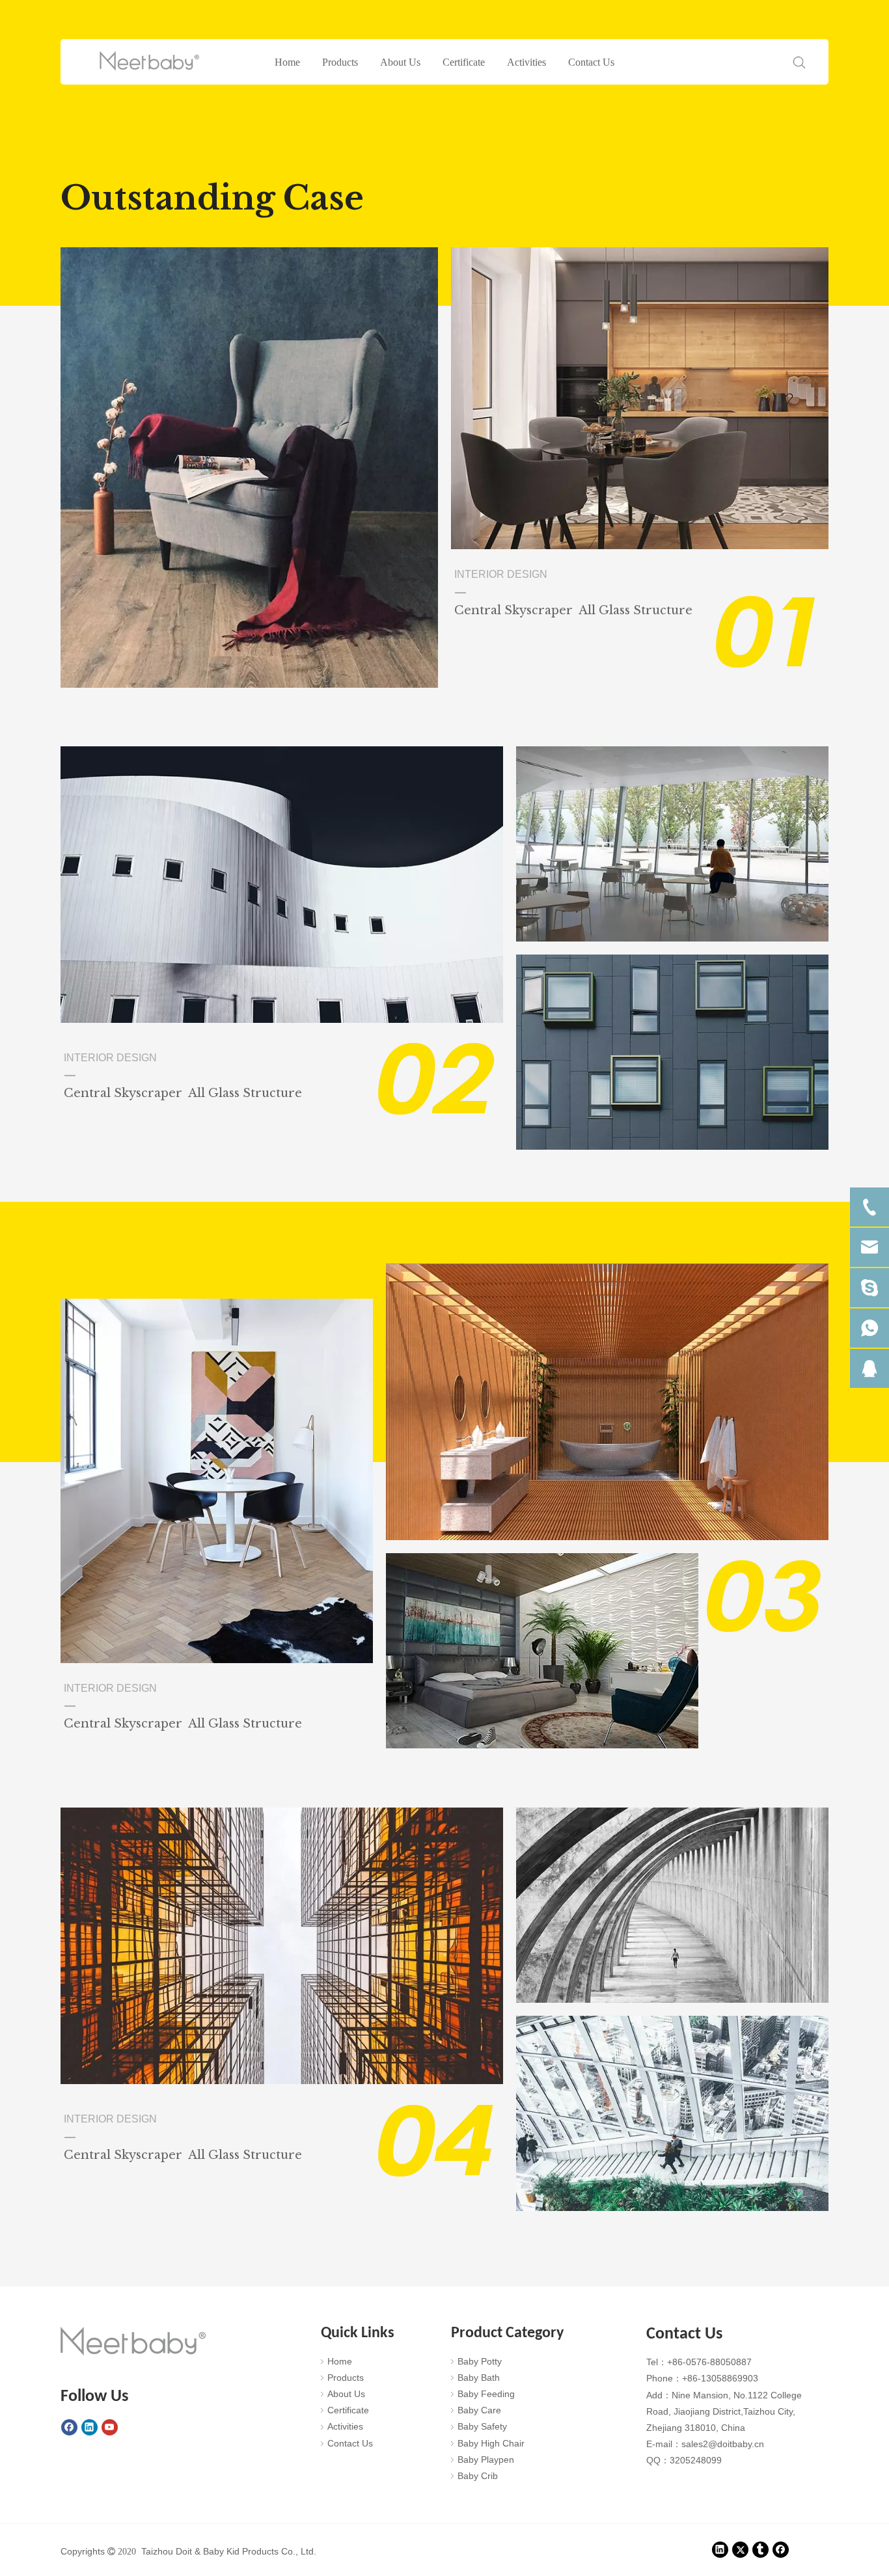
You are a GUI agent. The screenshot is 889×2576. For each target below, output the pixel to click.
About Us (400, 62)
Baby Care (479, 2410)
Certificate (464, 62)
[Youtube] (110, 2427)
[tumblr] (760, 2549)
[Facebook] (69, 2427)
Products (340, 62)
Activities (527, 62)
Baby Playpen (486, 2460)
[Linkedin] (89, 2427)
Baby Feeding (486, 2394)
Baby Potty (480, 2361)
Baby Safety (482, 2426)
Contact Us (591, 62)
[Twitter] (740, 2549)
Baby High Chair (491, 2443)
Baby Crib (478, 2476)
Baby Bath (479, 2378)
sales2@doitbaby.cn (723, 2444)
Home (287, 62)
